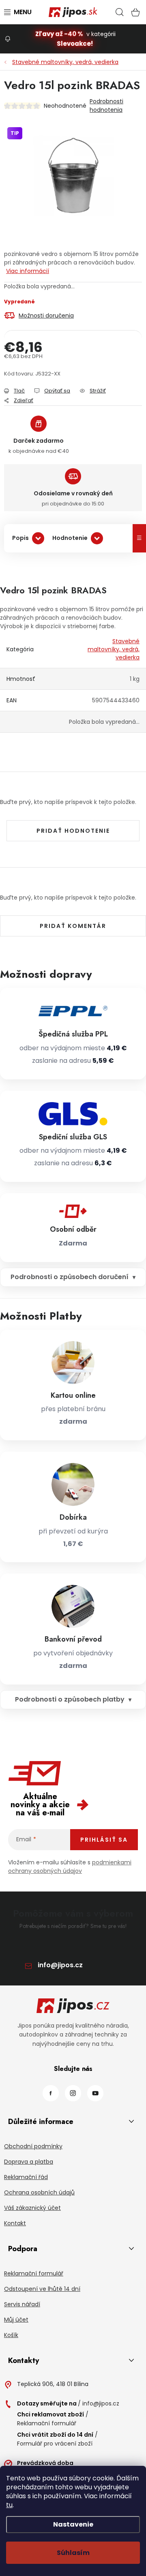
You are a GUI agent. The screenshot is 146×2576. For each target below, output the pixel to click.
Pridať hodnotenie (73, 831)
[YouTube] (95, 2093)
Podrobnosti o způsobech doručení (70, 1277)
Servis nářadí (22, 2304)
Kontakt (15, 2223)
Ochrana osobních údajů (39, 2192)
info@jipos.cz (60, 1965)
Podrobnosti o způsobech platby (70, 1699)
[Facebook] (51, 2093)
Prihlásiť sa (104, 1840)
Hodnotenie (70, 538)
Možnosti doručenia (46, 316)
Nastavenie (73, 2524)
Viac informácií (28, 271)
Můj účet (16, 2320)
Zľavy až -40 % (59, 34)
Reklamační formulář (34, 2273)
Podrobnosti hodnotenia (106, 106)
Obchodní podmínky (33, 2146)
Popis (20, 538)
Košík (11, 2335)
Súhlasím (73, 2553)
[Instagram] (73, 2093)
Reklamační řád (26, 2177)
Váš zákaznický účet (32, 2208)
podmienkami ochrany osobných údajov (70, 1867)
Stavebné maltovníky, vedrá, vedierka (114, 649)
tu (9, 2505)
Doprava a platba (29, 2162)
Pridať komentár (73, 926)
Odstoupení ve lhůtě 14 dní (42, 2289)
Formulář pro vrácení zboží (55, 2444)
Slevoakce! (75, 44)
